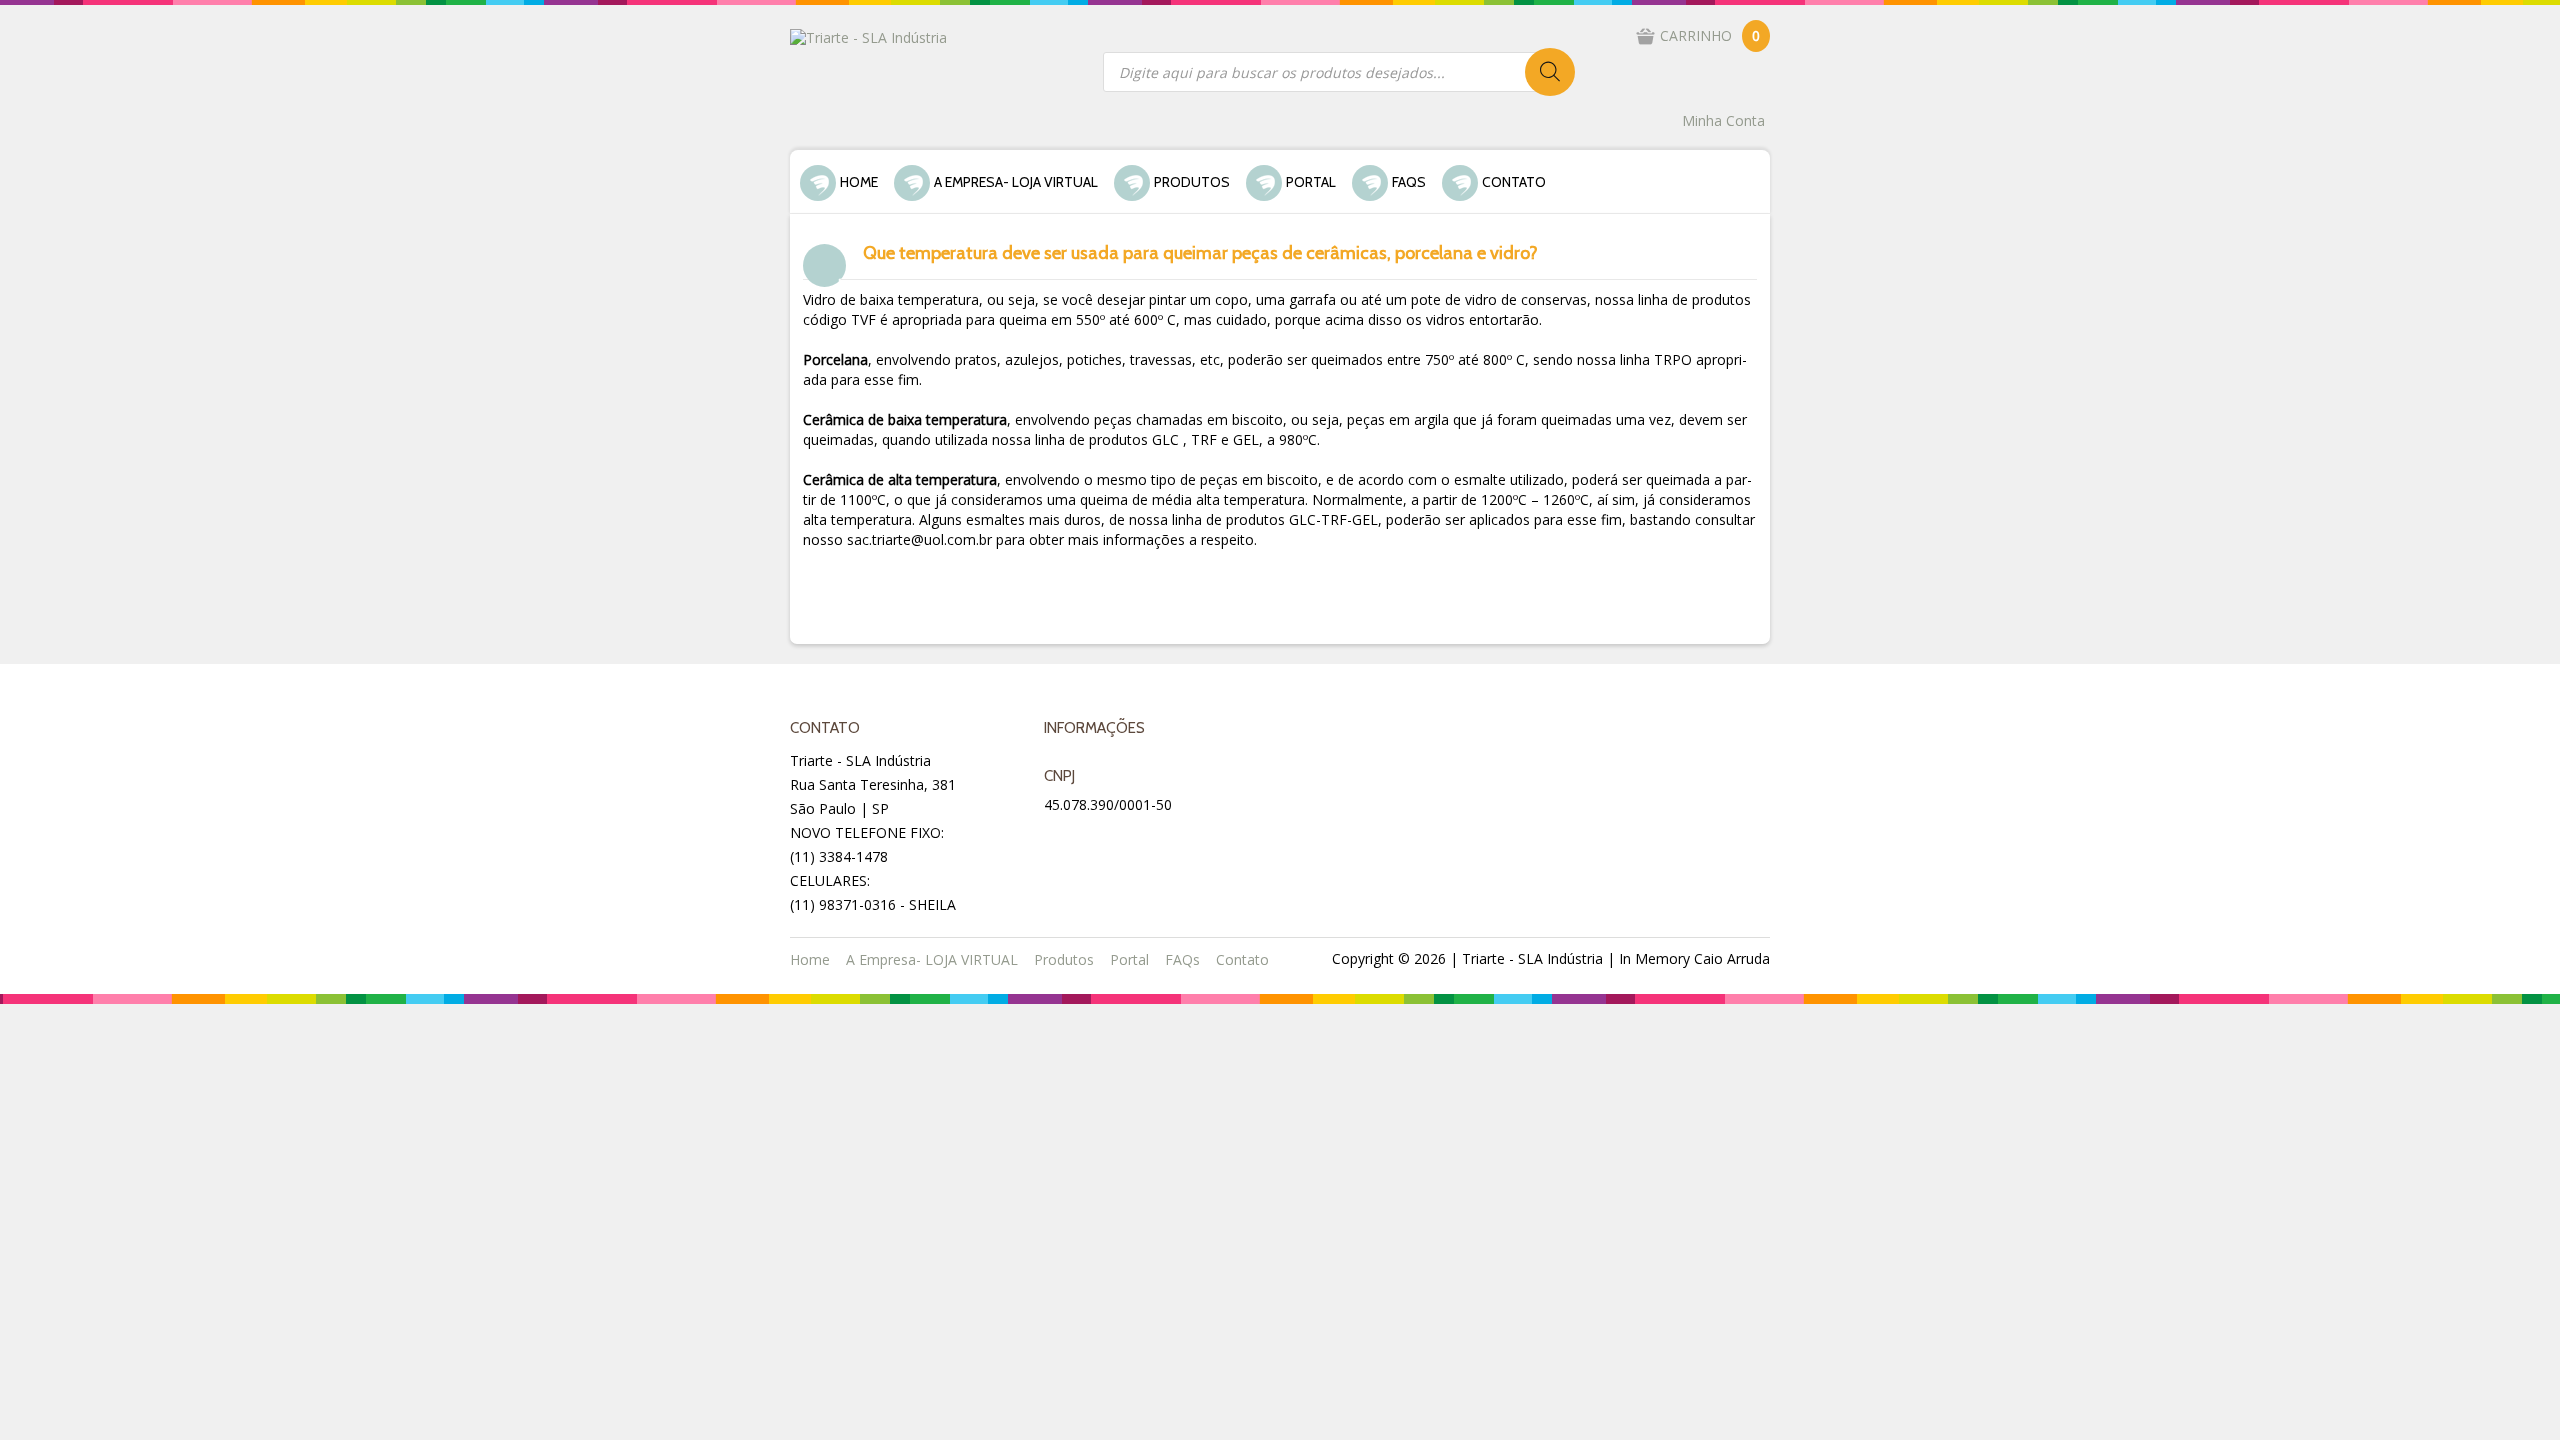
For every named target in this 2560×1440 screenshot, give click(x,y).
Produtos (1192, 182)
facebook (1062, 842)
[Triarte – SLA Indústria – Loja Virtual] (868, 36)
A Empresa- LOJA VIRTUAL (1016, 182)
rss (1158, 842)
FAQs (1409, 182)
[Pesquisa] (1550, 72)
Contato (1514, 182)
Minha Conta (1723, 120)
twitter (1110, 842)
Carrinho (1710, 35)
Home (859, 182)
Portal (1311, 182)
